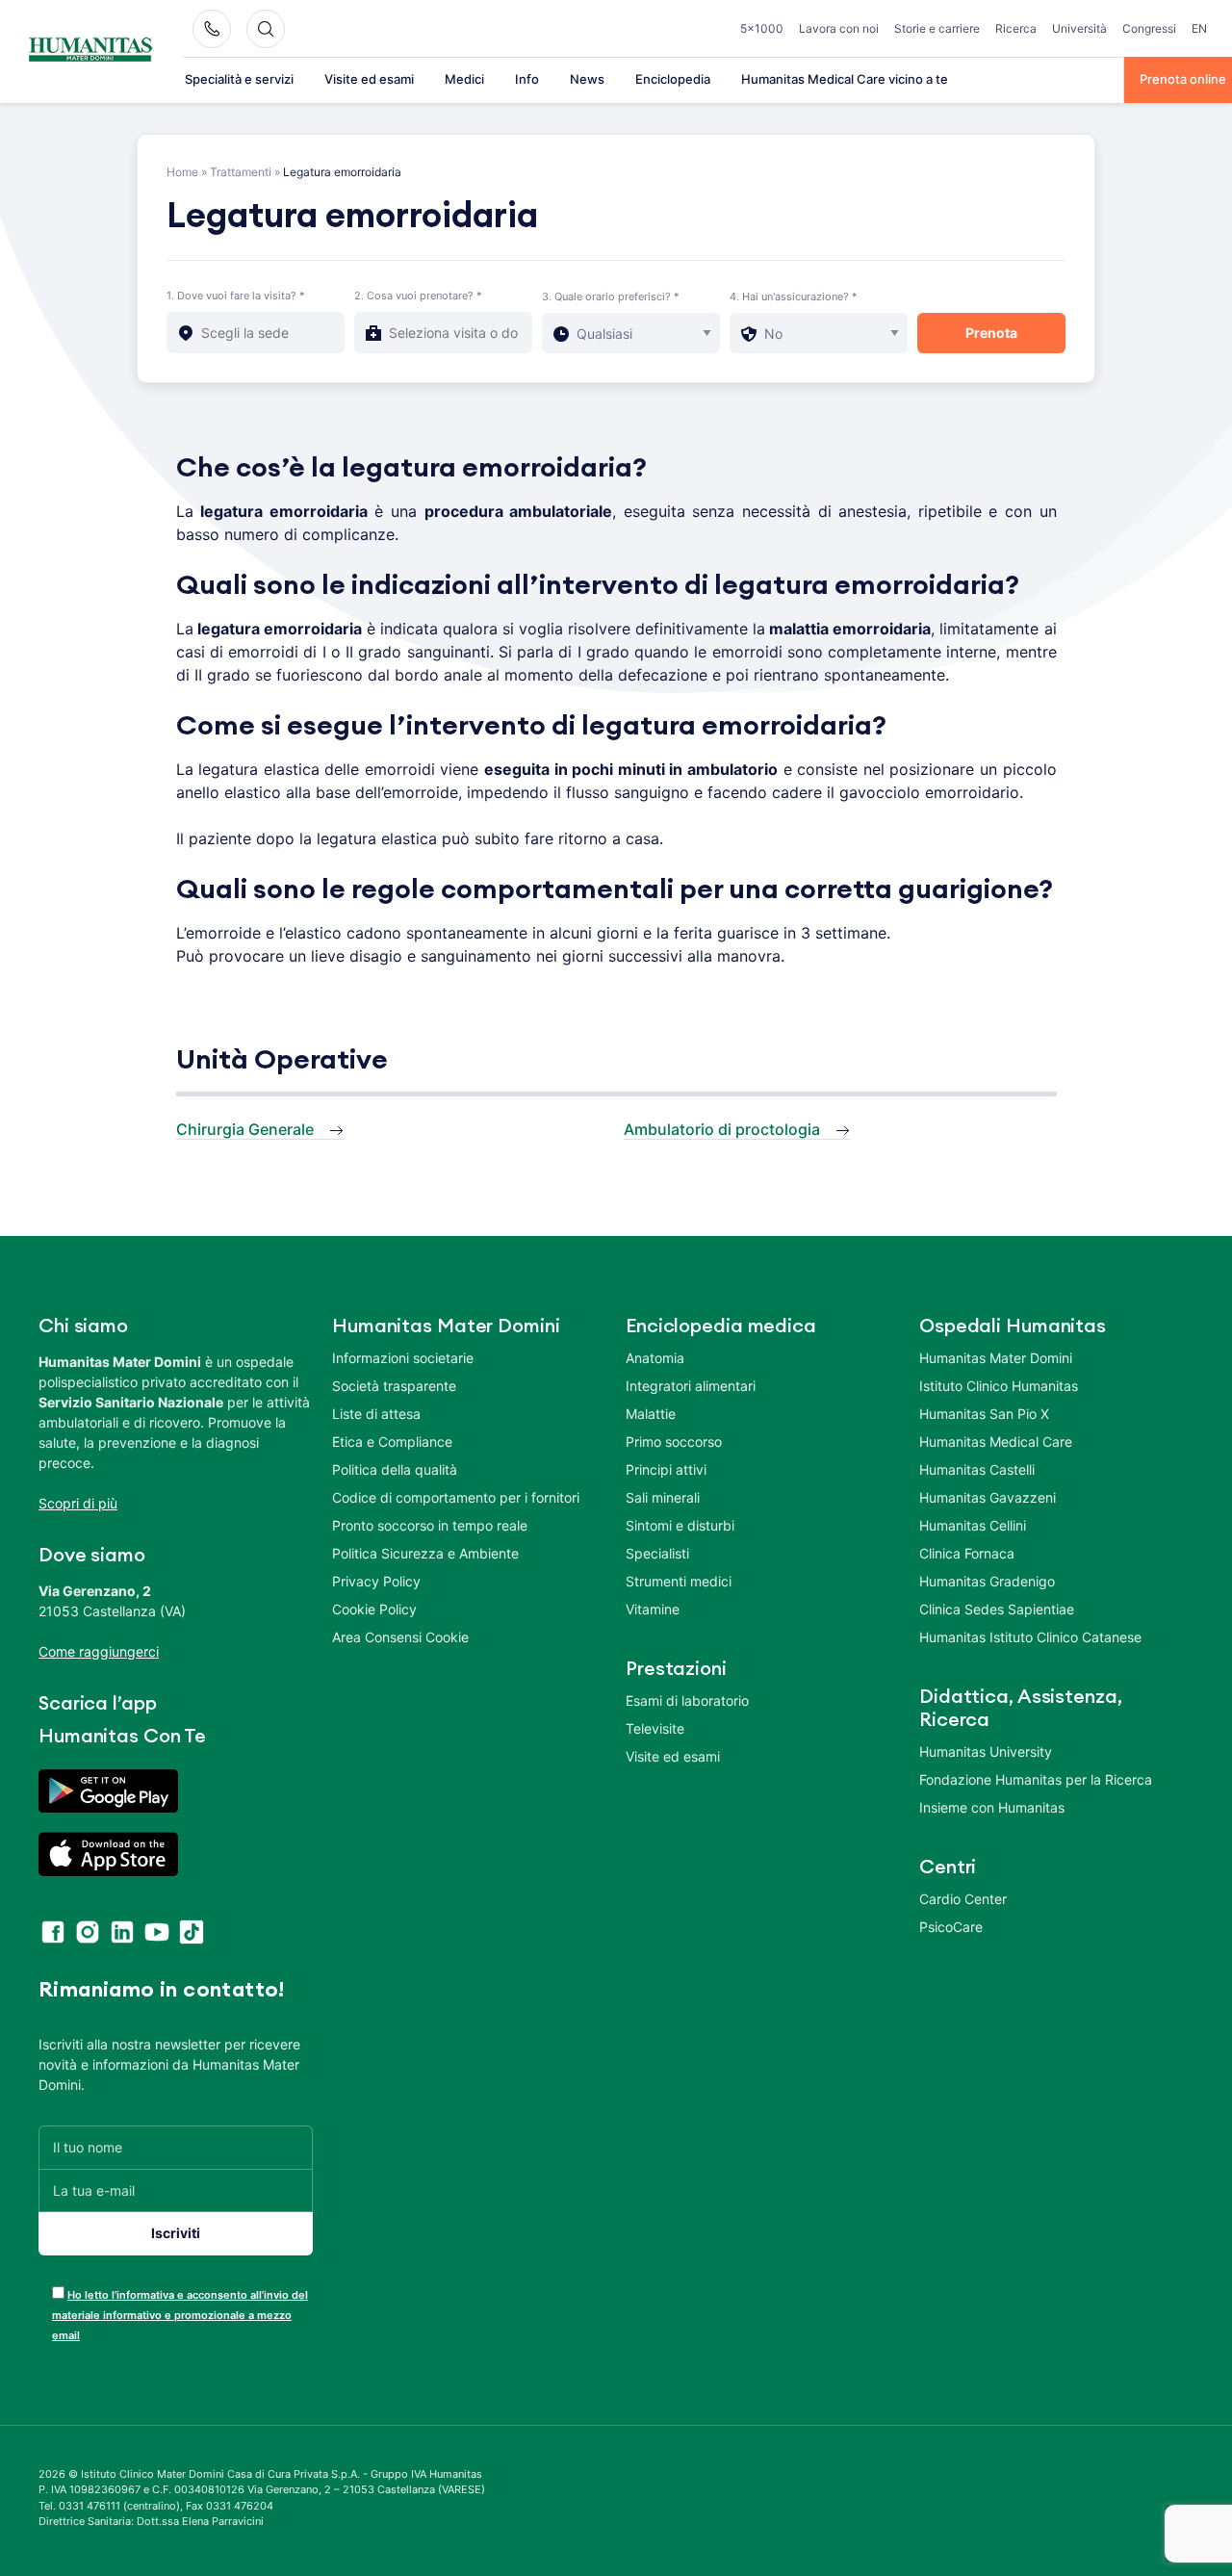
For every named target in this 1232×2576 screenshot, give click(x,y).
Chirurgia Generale (245, 1129)
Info (527, 79)
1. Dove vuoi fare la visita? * (236, 296)
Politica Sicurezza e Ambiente (425, 1553)
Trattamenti (241, 172)
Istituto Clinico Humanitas (999, 1386)
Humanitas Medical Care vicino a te (845, 79)
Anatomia (655, 1358)
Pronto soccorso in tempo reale (430, 1525)
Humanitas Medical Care (996, 1442)
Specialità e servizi (239, 79)
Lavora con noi (839, 28)
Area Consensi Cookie (400, 1637)
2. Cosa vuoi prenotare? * (418, 296)
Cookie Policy (374, 1609)
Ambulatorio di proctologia (722, 1129)
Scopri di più (78, 1503)
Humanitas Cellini (973, 1525)
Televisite (655, 1728)
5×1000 (762, 28)
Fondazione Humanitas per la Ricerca (1036, 1779)
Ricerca (1016, 28)
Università (1079, 28)
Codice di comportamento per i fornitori (456, 1497)
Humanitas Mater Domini (996, 1358)
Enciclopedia (673, 79)
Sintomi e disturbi (680, 1525)
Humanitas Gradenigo (987, 1581)
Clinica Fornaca (967, 1553)
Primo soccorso (674, 1442)
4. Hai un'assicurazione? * (794, 296)
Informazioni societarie (403, 1358)
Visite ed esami (369, 79)
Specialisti (657, 1553)
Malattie (651, 1414)
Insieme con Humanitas (992, 1807)
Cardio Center (963, 1899)
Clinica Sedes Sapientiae (997, 1609)
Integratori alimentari (691, 1386)
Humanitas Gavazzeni (988, 1497)
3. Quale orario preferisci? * (611, 296)
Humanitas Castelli (977, 1469)
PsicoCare (951, 1927)
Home (182, 172)
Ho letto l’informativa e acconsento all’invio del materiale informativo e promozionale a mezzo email (180, 2315)
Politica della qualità (395, 1469)
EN (1199, 28)
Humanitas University (986, 1752)
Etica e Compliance (392, 1442)
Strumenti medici (679, 1581)
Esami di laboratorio (687, 1700)
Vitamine (653, 1609)
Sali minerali (663, 1497)
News (587, 79)
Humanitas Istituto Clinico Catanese (1030, 1637)
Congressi (1149, 28)
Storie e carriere (937, 28)
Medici (464, 79)
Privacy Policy (376, 1581)
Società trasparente (394, 1386)
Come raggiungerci (99, 1651)
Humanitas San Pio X (984, 1414)
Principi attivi (666, 1469)
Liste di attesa (376, 1414)
